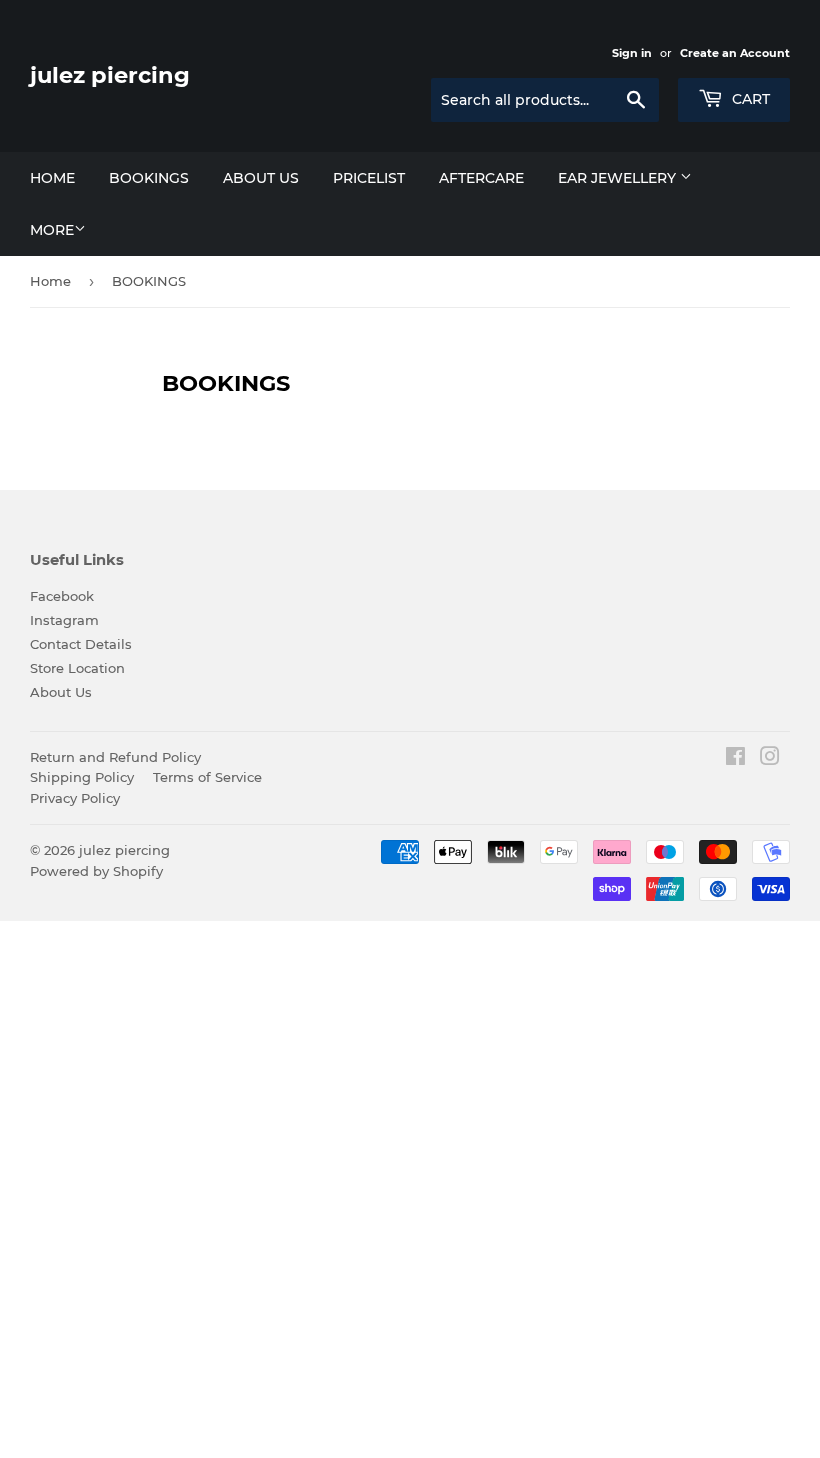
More (52, 230)
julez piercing (110, 75)
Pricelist (369, 178)
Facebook (62, 596)
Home (52, 178)
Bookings (149, 178)
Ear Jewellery (619, 178)
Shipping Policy (82, 777)
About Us (61, 692)
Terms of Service (207, 777)
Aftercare (481, 178)
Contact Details (81, 644)
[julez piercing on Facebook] (735, 759)
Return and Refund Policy (115, 757)
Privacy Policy (75, 798)
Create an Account (735, 53)
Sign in (632, 53)
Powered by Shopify (96, 871)
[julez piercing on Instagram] (770, 759)
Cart (749, 99)
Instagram (64, 620)
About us (261, 178)
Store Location (77, 668)
